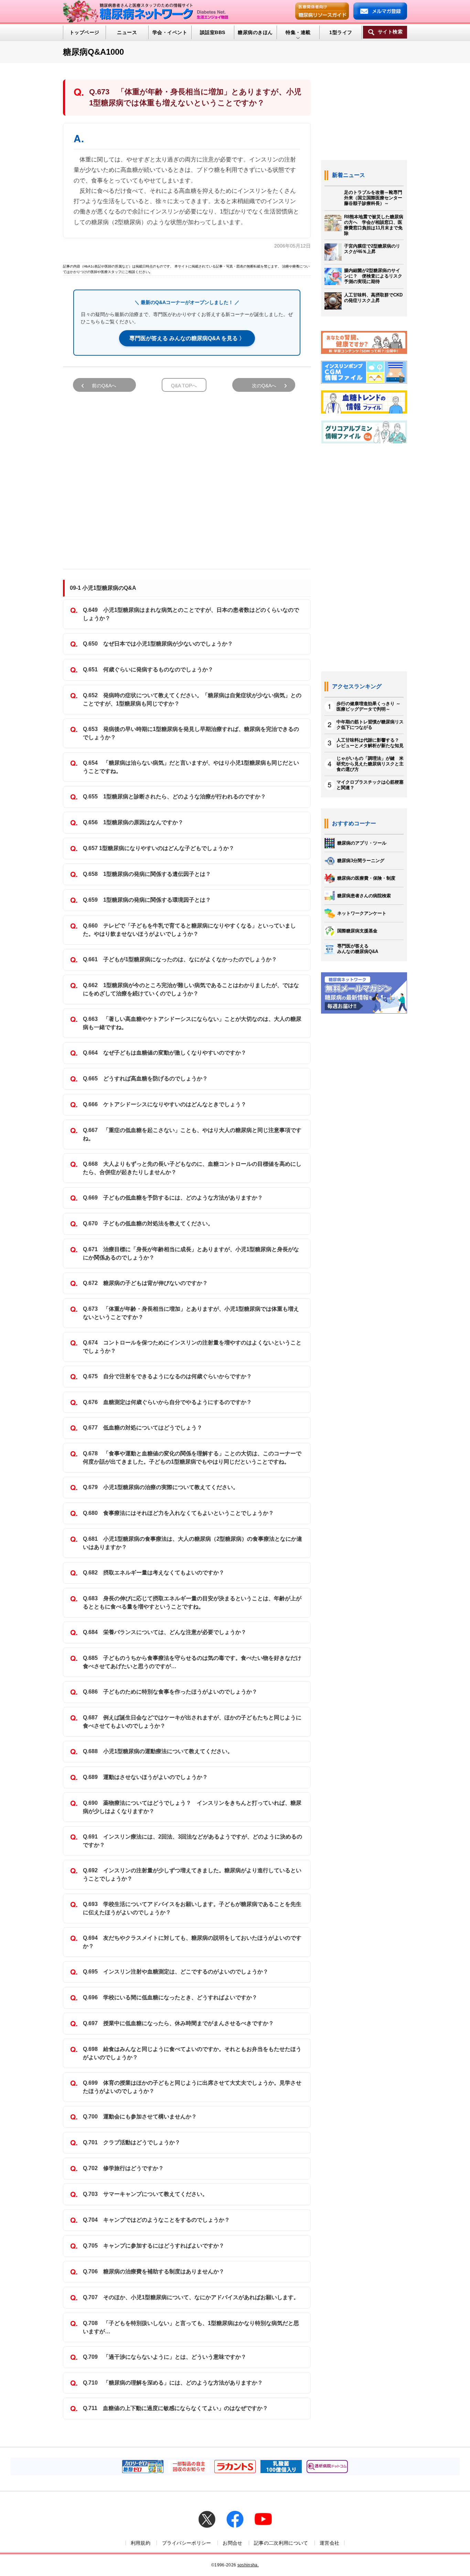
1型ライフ (341, 32)
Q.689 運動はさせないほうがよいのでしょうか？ (145, 1777)
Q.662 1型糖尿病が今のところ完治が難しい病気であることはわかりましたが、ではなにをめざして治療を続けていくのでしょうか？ (191, 989)
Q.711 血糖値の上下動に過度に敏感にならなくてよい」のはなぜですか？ (175, 2408)
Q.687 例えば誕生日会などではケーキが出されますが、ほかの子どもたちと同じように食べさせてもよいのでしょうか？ (192, 1722)
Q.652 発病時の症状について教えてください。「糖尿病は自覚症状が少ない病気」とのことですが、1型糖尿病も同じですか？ (192, 699)
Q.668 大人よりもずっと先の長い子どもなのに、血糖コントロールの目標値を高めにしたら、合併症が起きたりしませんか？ (192, 1168)
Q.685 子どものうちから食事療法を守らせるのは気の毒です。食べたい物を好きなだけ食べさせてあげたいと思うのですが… (192, 1662)
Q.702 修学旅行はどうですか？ (123, 2168)
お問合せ (232, 2543)
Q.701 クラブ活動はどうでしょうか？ (132, 2142)
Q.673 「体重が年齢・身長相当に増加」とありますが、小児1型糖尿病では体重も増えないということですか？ (191, 1313)
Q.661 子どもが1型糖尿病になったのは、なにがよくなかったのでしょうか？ (180, 959)
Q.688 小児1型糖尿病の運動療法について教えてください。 (158, 1751)
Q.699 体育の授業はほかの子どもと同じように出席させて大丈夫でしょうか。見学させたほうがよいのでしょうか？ (192, 2087)
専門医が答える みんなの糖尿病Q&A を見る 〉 (187, 338)
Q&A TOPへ (184, 386)
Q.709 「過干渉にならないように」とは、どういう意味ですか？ (165, 2357)
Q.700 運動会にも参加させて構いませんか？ (140, 2117)
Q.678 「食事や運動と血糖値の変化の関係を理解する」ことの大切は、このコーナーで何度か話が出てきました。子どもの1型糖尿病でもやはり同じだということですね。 (192, 1458)
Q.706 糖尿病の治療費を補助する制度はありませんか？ (154, 2271)
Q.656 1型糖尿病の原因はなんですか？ (133, 822)
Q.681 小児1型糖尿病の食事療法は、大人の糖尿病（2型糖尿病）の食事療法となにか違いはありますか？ (193, 1543)
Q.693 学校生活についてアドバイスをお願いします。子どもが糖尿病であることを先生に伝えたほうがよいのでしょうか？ (192, 1908)
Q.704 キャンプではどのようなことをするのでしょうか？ (156, 2220)
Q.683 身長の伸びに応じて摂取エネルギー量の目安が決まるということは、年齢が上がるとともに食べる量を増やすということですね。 (192, 1603)
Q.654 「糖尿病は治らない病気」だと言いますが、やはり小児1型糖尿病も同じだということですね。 (191, 767)
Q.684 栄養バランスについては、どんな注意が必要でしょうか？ (165, 1632)
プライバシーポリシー (187, 2543)
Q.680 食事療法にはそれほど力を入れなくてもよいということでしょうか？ (178, 1513)
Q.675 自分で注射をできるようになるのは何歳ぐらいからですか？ (167, 1376)
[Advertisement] (187, 477)
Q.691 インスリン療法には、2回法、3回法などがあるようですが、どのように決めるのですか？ (193, 1841)
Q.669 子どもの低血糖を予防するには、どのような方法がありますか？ (173, 1198)
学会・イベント (170, 32)
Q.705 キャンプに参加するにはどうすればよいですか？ (154, 2246)
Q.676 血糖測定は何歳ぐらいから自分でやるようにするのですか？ (167, 1402)
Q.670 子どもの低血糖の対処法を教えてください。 (148, 1223)
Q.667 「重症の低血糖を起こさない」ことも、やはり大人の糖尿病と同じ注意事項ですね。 (192, 1134)
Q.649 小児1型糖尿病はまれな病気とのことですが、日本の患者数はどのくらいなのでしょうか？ (191, 614)
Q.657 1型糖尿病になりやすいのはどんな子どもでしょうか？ (159, 848)
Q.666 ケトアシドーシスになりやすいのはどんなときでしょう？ (165, 1104)
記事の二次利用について (281, 2543)
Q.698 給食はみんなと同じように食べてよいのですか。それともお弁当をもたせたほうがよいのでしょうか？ (192, 2053)
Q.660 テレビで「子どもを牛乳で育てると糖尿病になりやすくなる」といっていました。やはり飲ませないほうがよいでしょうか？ (189, 930)
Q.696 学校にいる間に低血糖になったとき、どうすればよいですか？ (170, 1997)
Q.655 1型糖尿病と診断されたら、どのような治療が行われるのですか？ (174, 797)
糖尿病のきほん (255, 32)
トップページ (84, 32)
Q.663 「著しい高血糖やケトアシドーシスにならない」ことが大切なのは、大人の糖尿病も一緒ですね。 (192, 1023)
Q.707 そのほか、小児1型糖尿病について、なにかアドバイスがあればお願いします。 (191, 2297)
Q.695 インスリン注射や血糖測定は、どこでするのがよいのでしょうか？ (176, 1972)
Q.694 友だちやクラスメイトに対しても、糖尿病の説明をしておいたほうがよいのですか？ (192, 1942)
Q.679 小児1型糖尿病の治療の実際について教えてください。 (161, 1487)
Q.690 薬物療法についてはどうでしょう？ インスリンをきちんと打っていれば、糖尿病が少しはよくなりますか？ (192, 1807)
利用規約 (141, 2543)
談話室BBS (213, 32)
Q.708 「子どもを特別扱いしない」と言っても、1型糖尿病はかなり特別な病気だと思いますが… (191, 2327)
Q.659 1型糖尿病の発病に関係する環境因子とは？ (147, 900)
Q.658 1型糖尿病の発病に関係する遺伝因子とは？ (147, 874)
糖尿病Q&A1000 (93, 52)
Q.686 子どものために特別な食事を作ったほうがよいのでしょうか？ (170, 1692)
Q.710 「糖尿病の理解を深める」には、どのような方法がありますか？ (173, 2383)
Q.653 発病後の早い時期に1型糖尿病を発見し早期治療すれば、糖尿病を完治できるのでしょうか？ (191, 733)
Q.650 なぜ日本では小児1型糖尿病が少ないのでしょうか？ (158, 644)
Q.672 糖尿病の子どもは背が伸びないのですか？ (145, 1283)
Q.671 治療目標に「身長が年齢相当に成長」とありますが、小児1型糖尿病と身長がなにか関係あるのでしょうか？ (191, 1253)
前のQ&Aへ (104, 386)
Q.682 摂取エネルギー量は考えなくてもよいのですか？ (154, 1573)
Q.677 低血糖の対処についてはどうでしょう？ (143, 1428)
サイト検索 (390, 32)
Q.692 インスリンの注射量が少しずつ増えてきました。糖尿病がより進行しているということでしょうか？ (192, 1875)
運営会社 (329, 2543)
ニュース (127, 32)
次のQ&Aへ (264, 386)
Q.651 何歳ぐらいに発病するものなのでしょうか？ (148, 669)
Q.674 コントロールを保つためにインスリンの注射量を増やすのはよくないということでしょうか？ (192, 1347)
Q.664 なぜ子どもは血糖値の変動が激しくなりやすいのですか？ (165, 1053)
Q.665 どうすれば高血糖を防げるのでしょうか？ (145, 1078)
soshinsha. (248, 2565)
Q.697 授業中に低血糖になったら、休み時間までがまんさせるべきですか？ (178, 2023)
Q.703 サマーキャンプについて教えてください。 (145, 2194)
